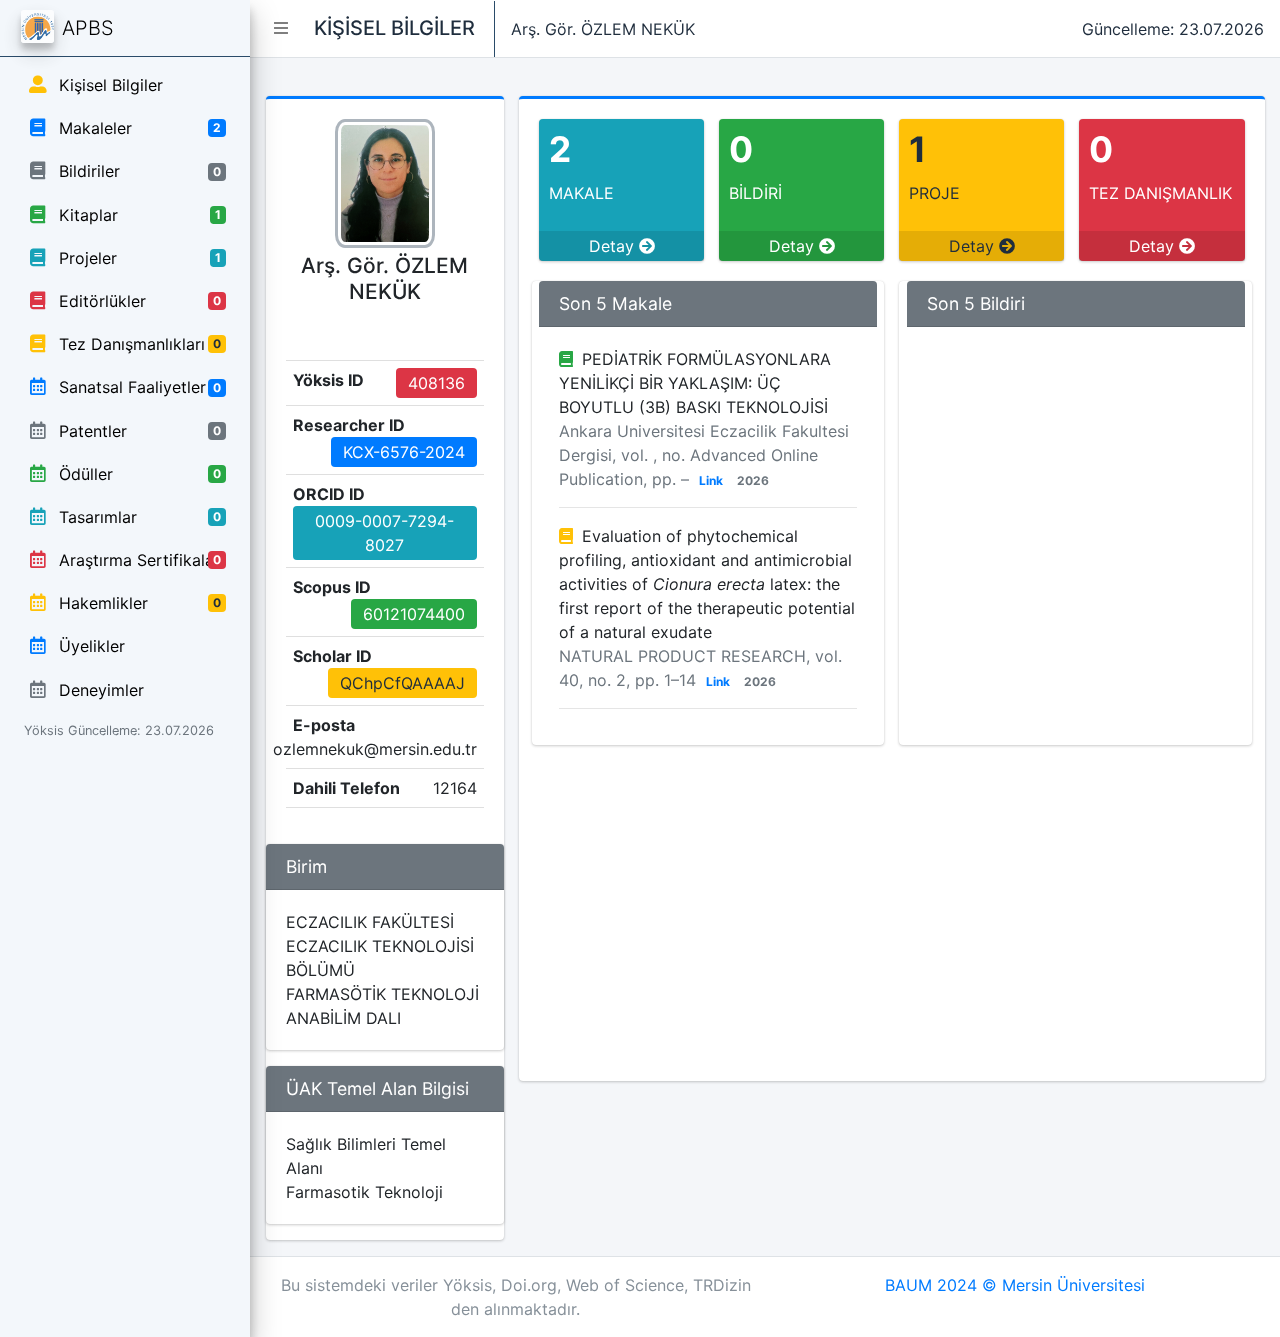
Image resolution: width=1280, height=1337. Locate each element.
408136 (436, 383)
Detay (614, 246)
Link (711, 480)
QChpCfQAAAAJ (402, 683)
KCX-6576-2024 (404, 452)
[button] (281, 28)
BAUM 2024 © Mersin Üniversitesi (1015, 1285)
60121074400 (414, 614)
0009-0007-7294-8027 (384, 533)
